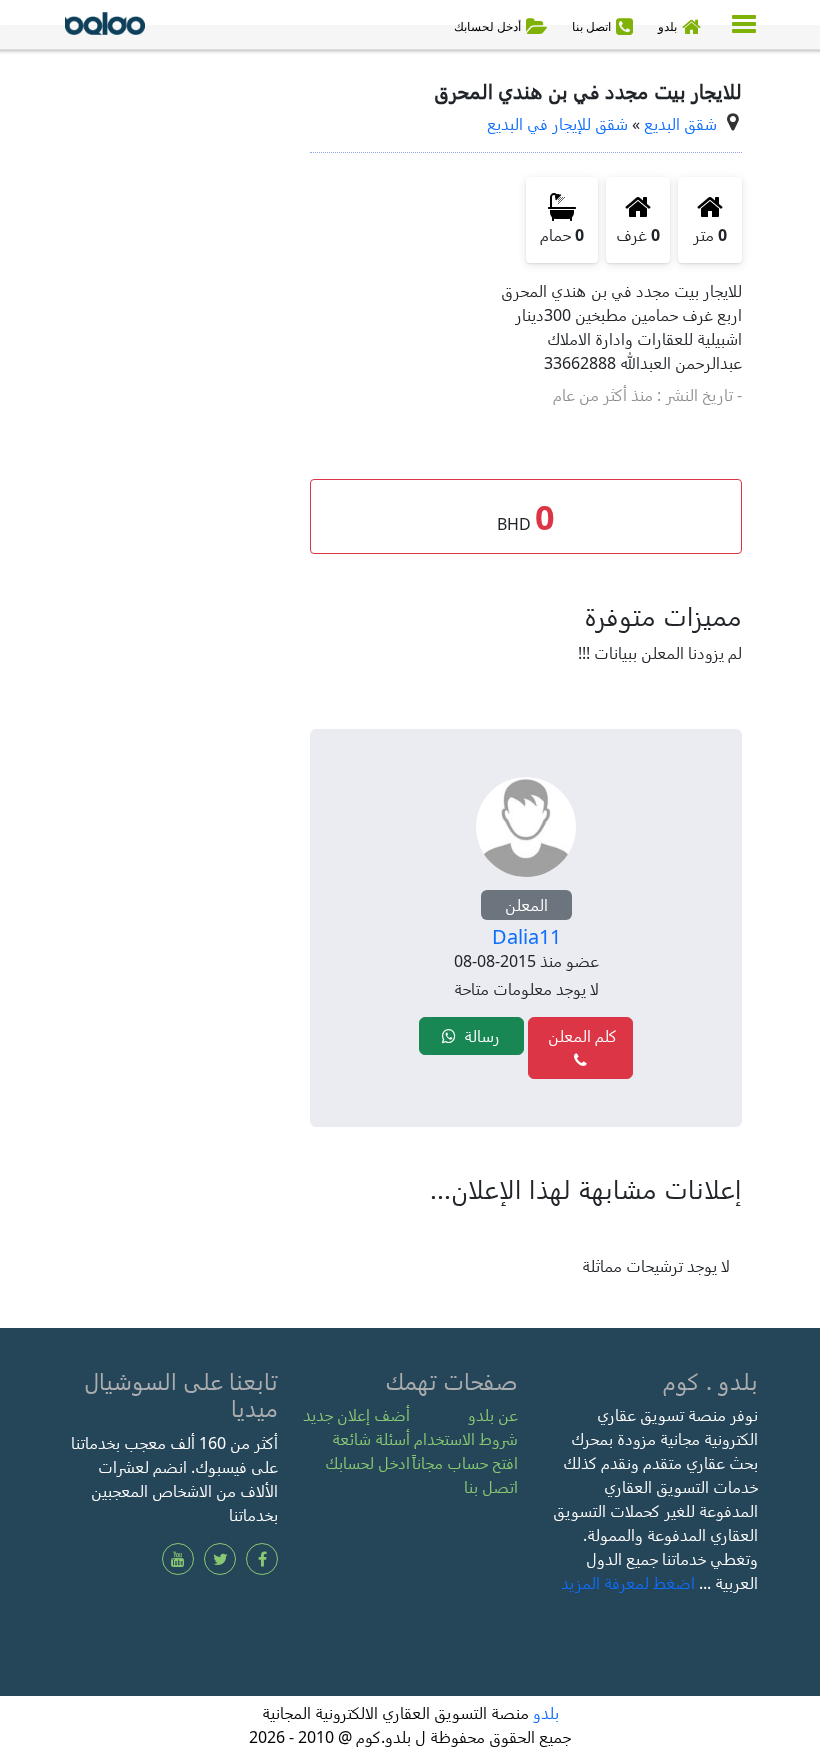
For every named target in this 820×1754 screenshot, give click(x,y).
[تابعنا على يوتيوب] (178, 1559)
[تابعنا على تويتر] (220, 1559)
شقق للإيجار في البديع (557, 124)
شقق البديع (680, 124)
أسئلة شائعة (371, 1439)
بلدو (546, 1713)
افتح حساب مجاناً (465, 1463)
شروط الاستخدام (466, 1439)
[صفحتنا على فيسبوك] (262, 1559)
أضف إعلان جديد (356, 1415)
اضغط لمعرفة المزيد (628, 1583)
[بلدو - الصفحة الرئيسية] (105, 27)
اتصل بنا (491, 1487)
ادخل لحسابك (367, 1463)
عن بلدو (493, 1415)
